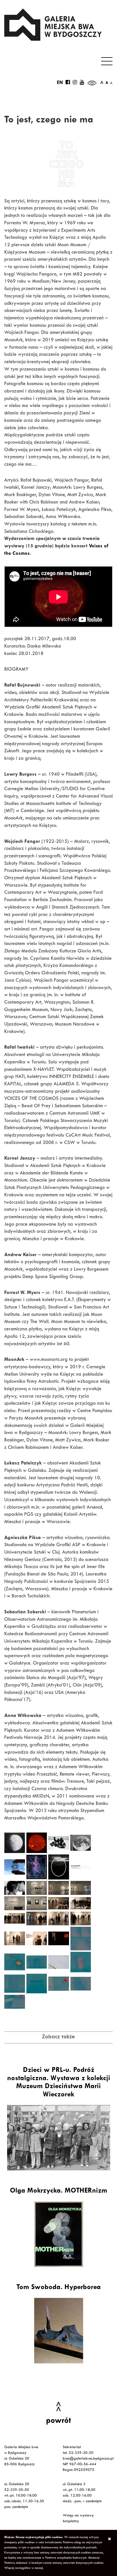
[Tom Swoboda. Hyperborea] (58, 2331)
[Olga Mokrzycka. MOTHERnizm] (58, 2234)
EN (60, 83)
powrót (58, 2421)
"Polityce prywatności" (59, 2568)
